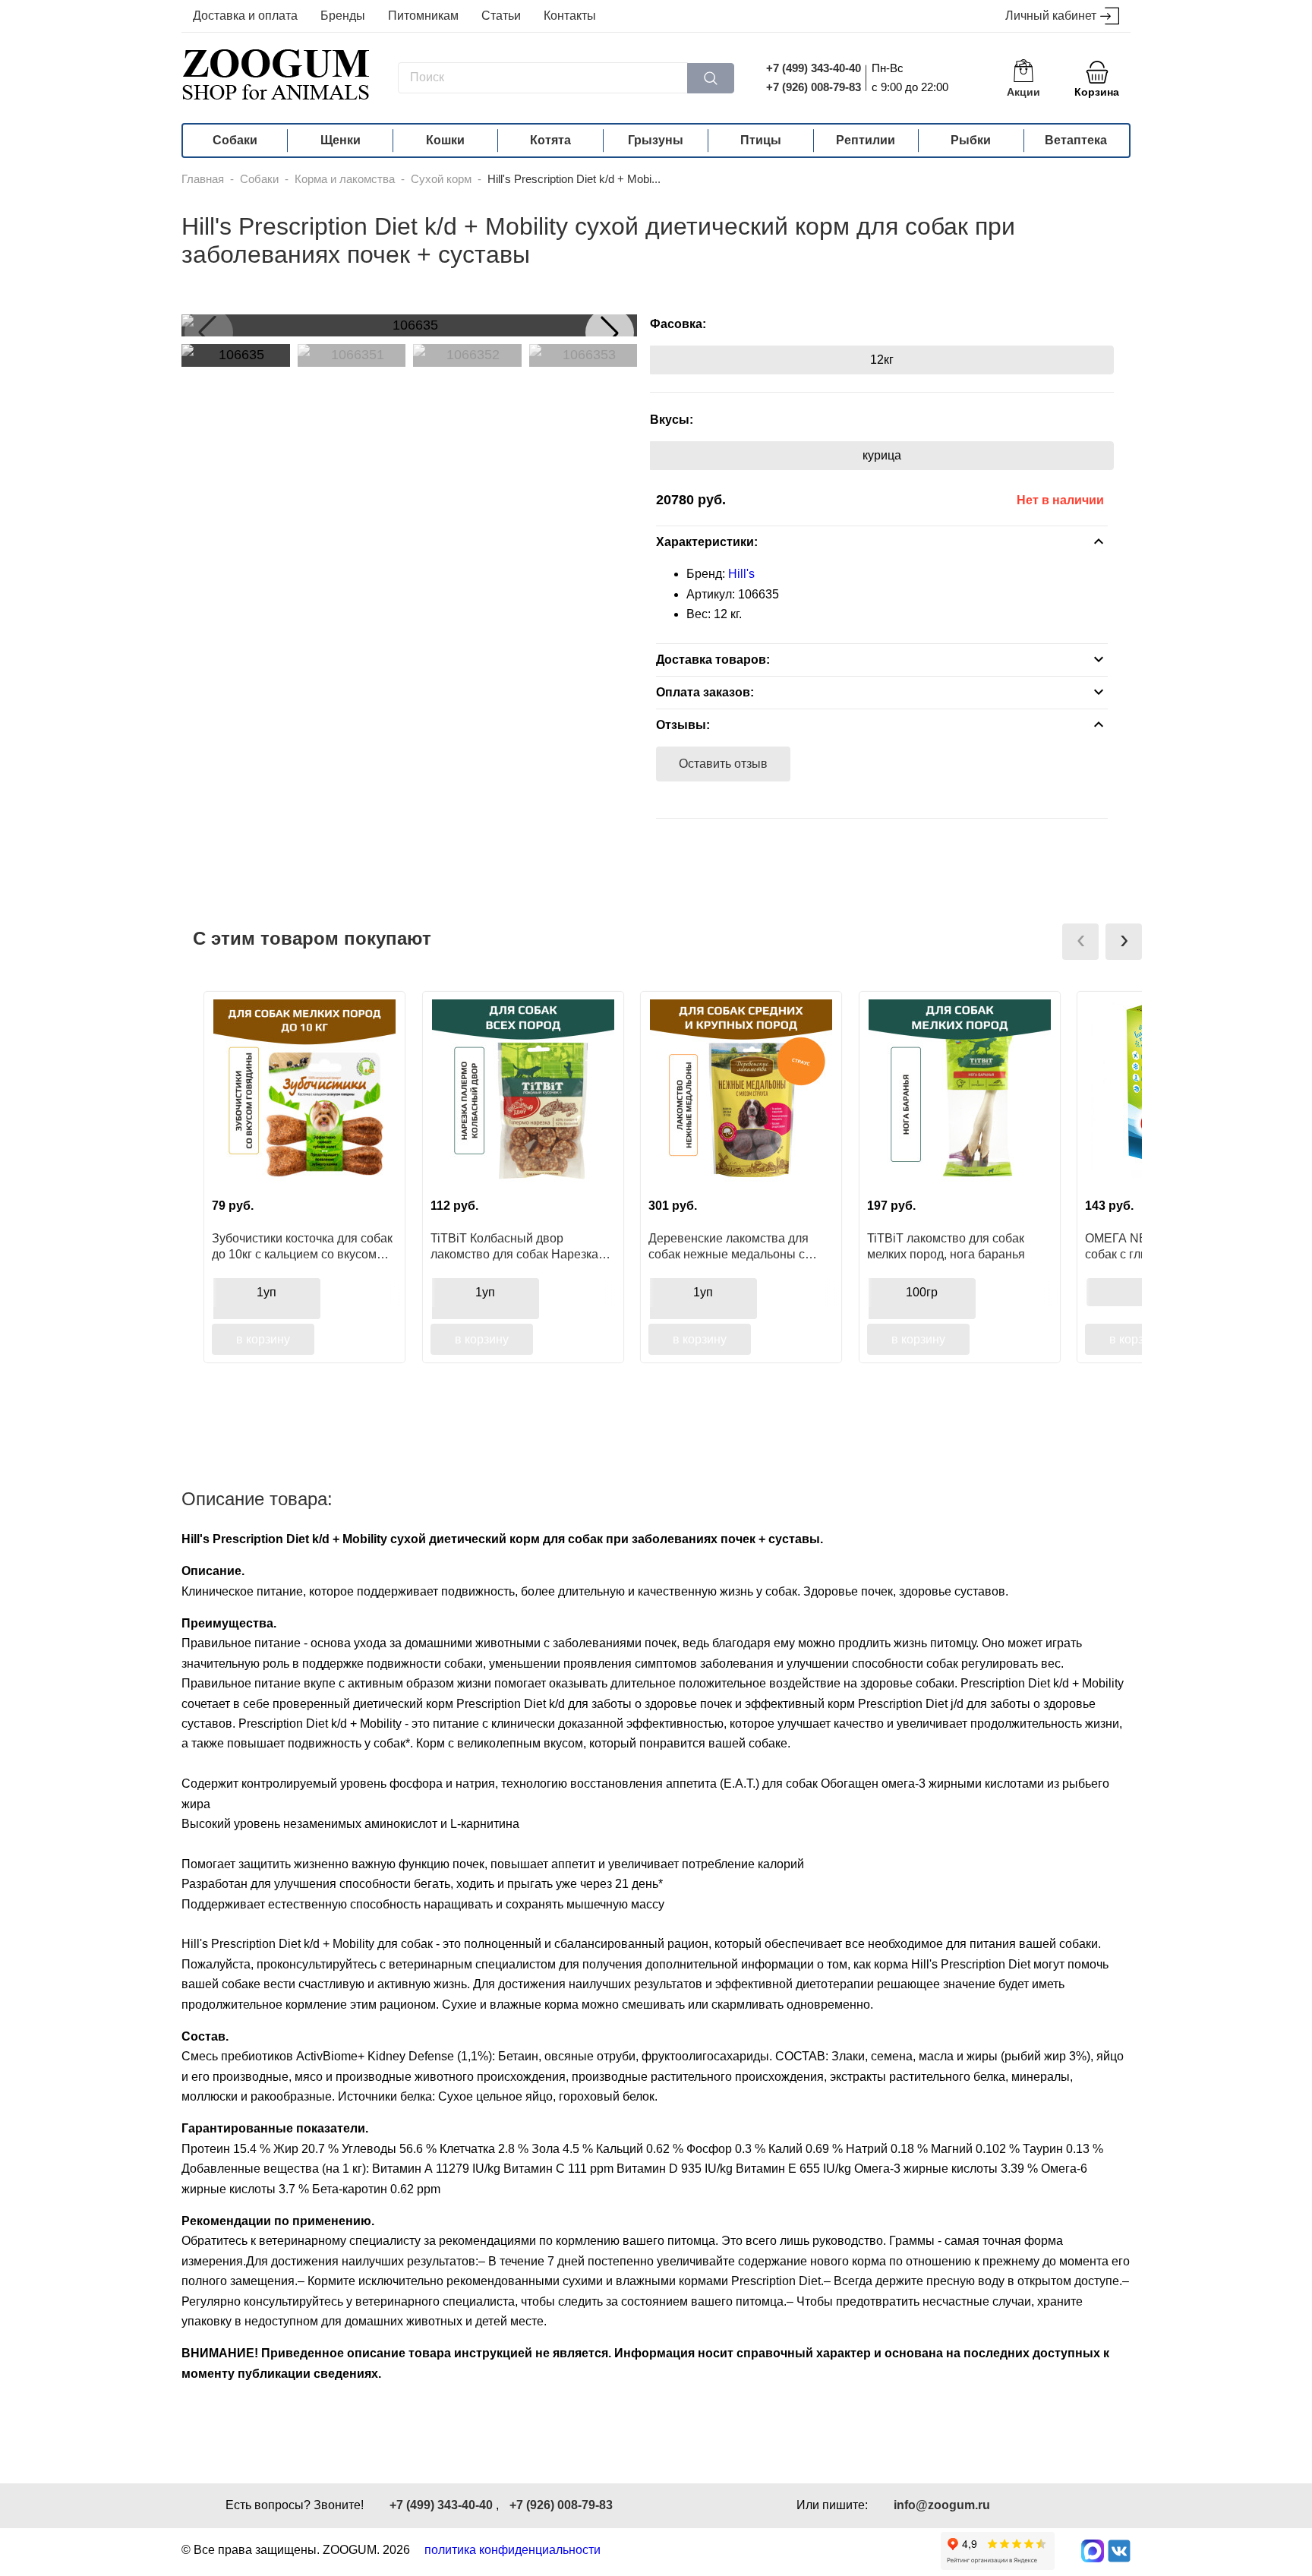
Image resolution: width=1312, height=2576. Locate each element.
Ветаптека (1076, 140)
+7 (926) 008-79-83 (814, 87)
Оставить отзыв (723, 764)
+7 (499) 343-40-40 (814, 68)
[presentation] (1080, 942)
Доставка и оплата (245, 16)
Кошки (445, 140)
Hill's (741, 574)
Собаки (235, 140)
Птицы (761, 140)
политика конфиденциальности (512, 2550)
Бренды (343, 16)
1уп (266, 1292)
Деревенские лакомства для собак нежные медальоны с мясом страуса (729, 1246)
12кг (882, 360)
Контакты (570, 16)
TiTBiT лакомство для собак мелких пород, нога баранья (946, 1246)
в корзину (263, 1339)
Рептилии (866, 140)
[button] (610, 333)
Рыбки (971, 140)
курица (882, 455)
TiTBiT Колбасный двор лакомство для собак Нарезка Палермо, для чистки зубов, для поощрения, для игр (520, 1246)
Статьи (501, 16)
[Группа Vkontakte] (1119, 2551)
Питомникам (423, 16)
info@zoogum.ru (942, 2505)
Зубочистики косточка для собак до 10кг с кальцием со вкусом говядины (302, 1246)
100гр (922, 1292)
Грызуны (656, 140)
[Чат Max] (1093, 2551)
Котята (550, 140)
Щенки (341, 140)
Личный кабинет (1051, 16)
